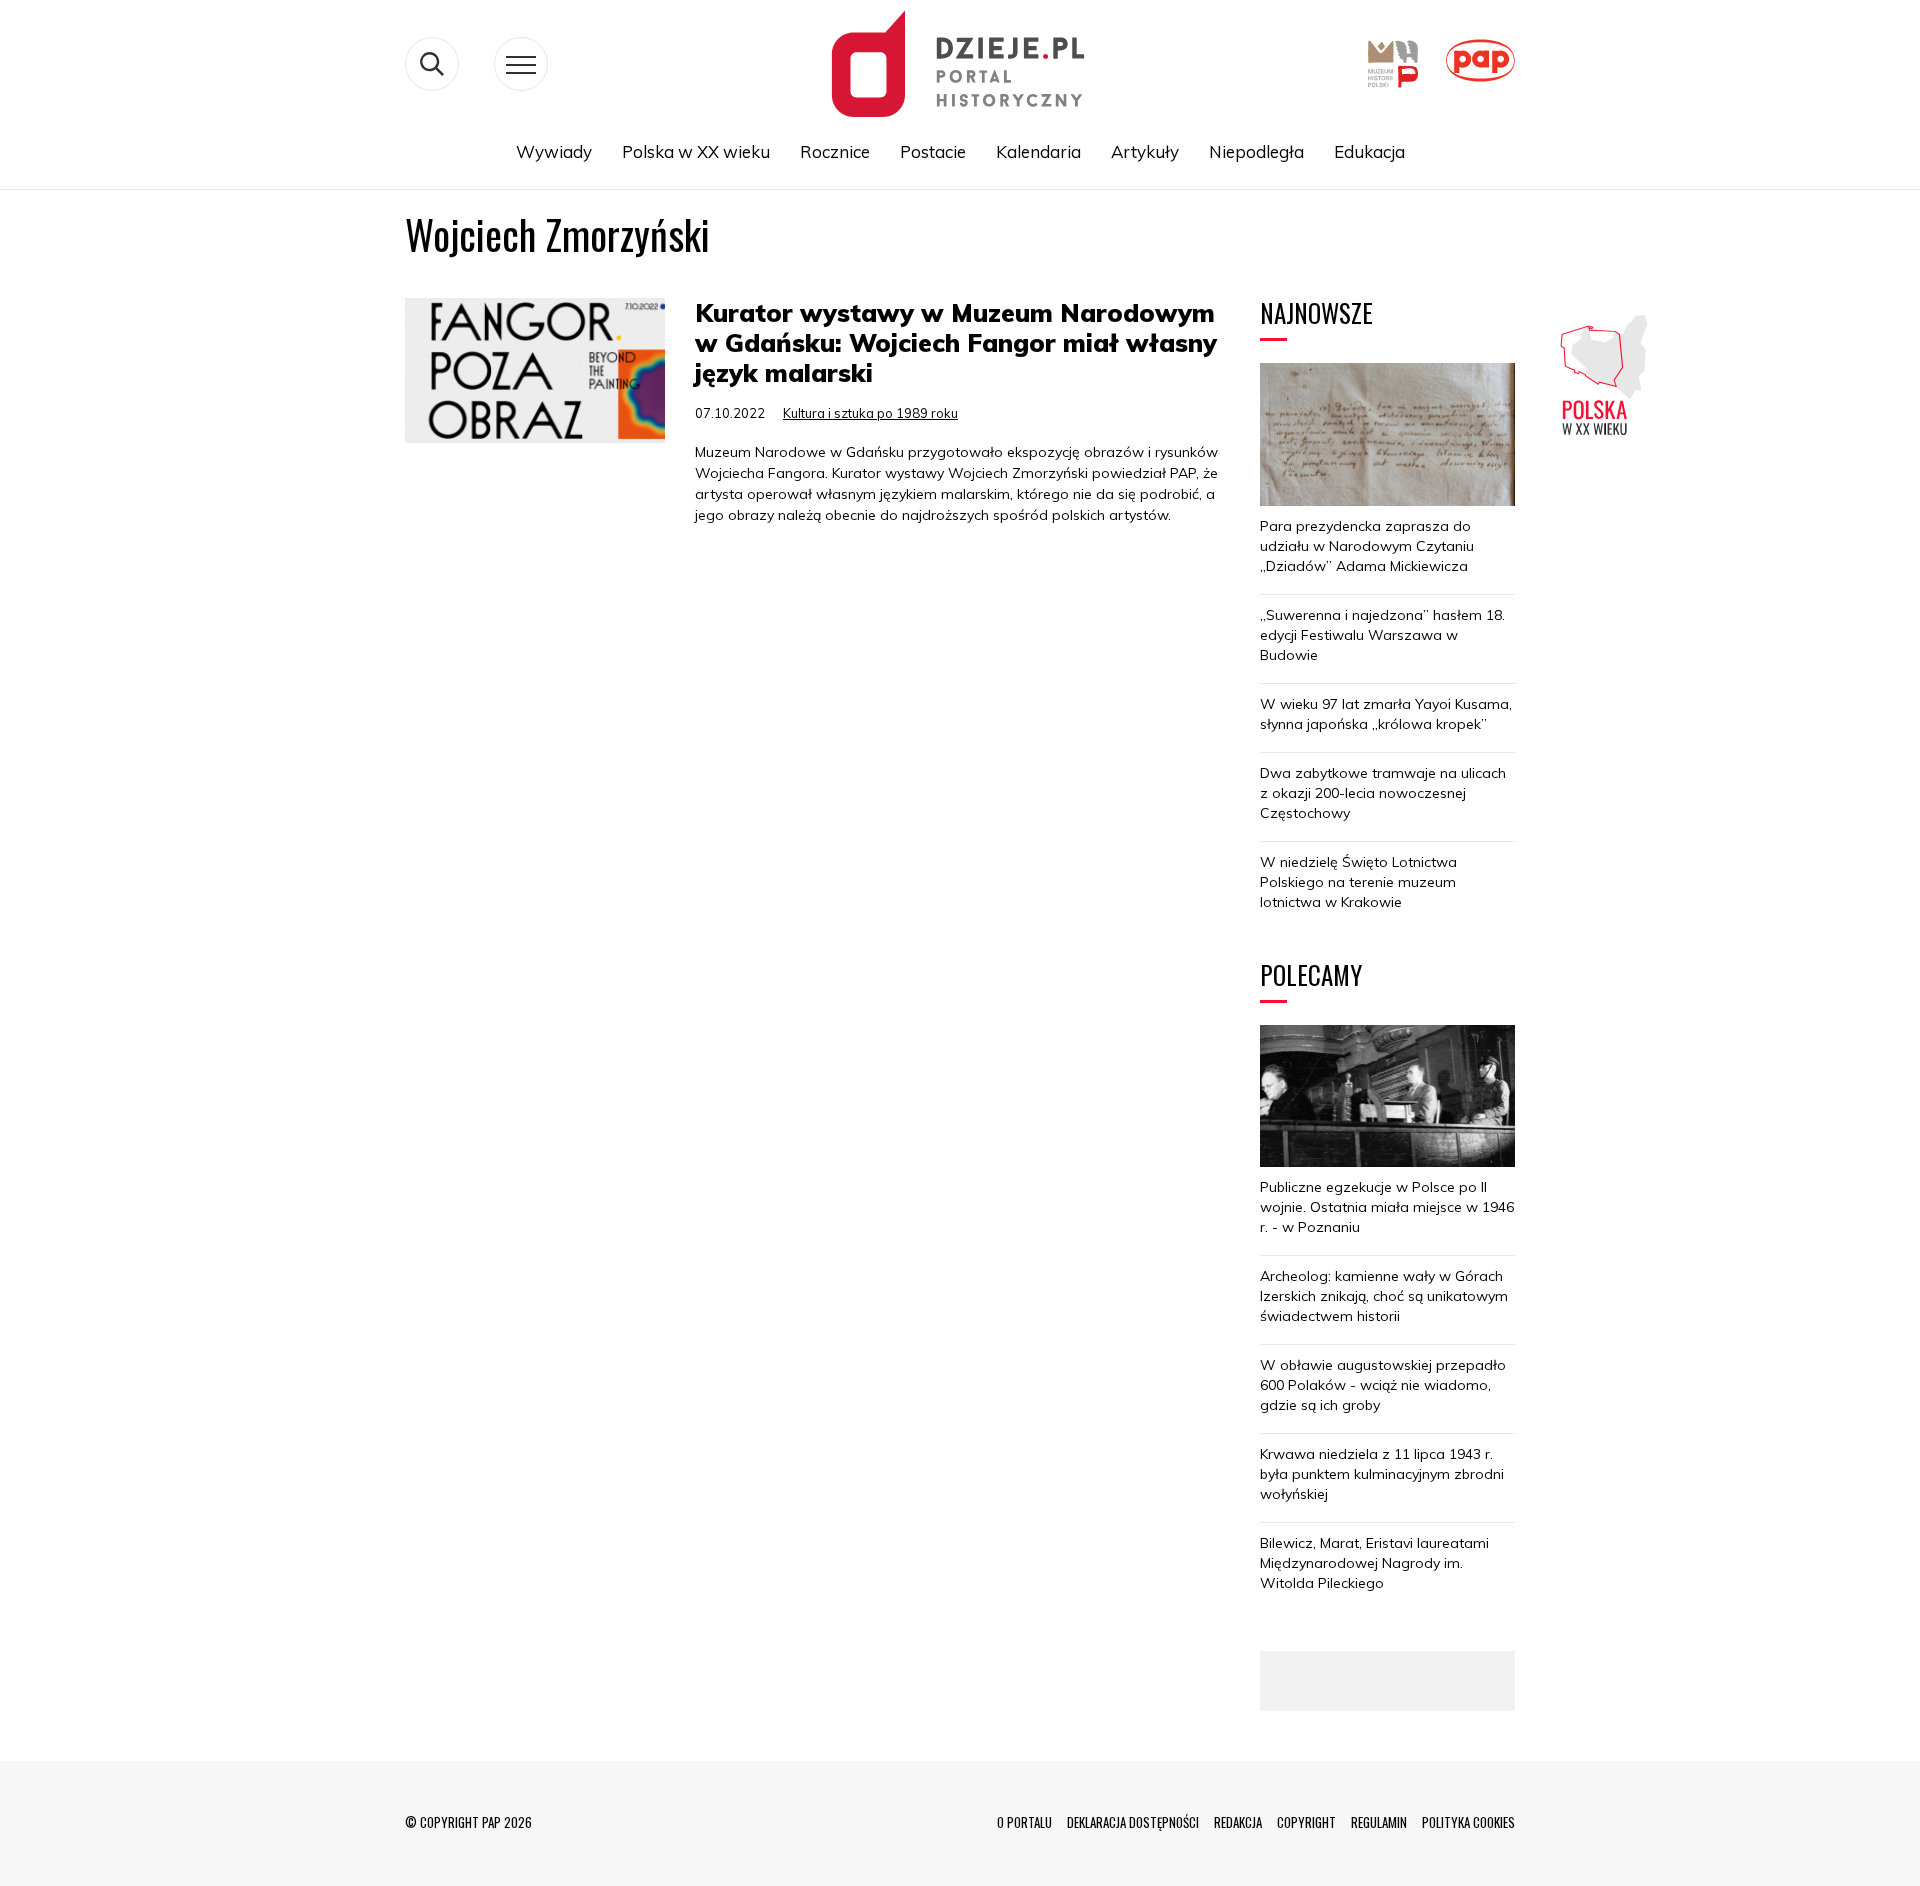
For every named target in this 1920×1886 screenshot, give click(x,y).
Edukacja (1369, 151)
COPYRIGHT (1306, 1822)
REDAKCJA (1238, 1822)
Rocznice (835, 151)
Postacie (933, 151)
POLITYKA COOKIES (1468, 1822)
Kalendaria (1038, 151)
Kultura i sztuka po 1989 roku (870, 413)
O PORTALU (1024, 1822)
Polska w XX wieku (696, 151)
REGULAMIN (1379, 1822)
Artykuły (1145, 151)
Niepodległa (1256, 151)
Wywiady (554, 151)
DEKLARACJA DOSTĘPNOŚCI (1133, 1822)
